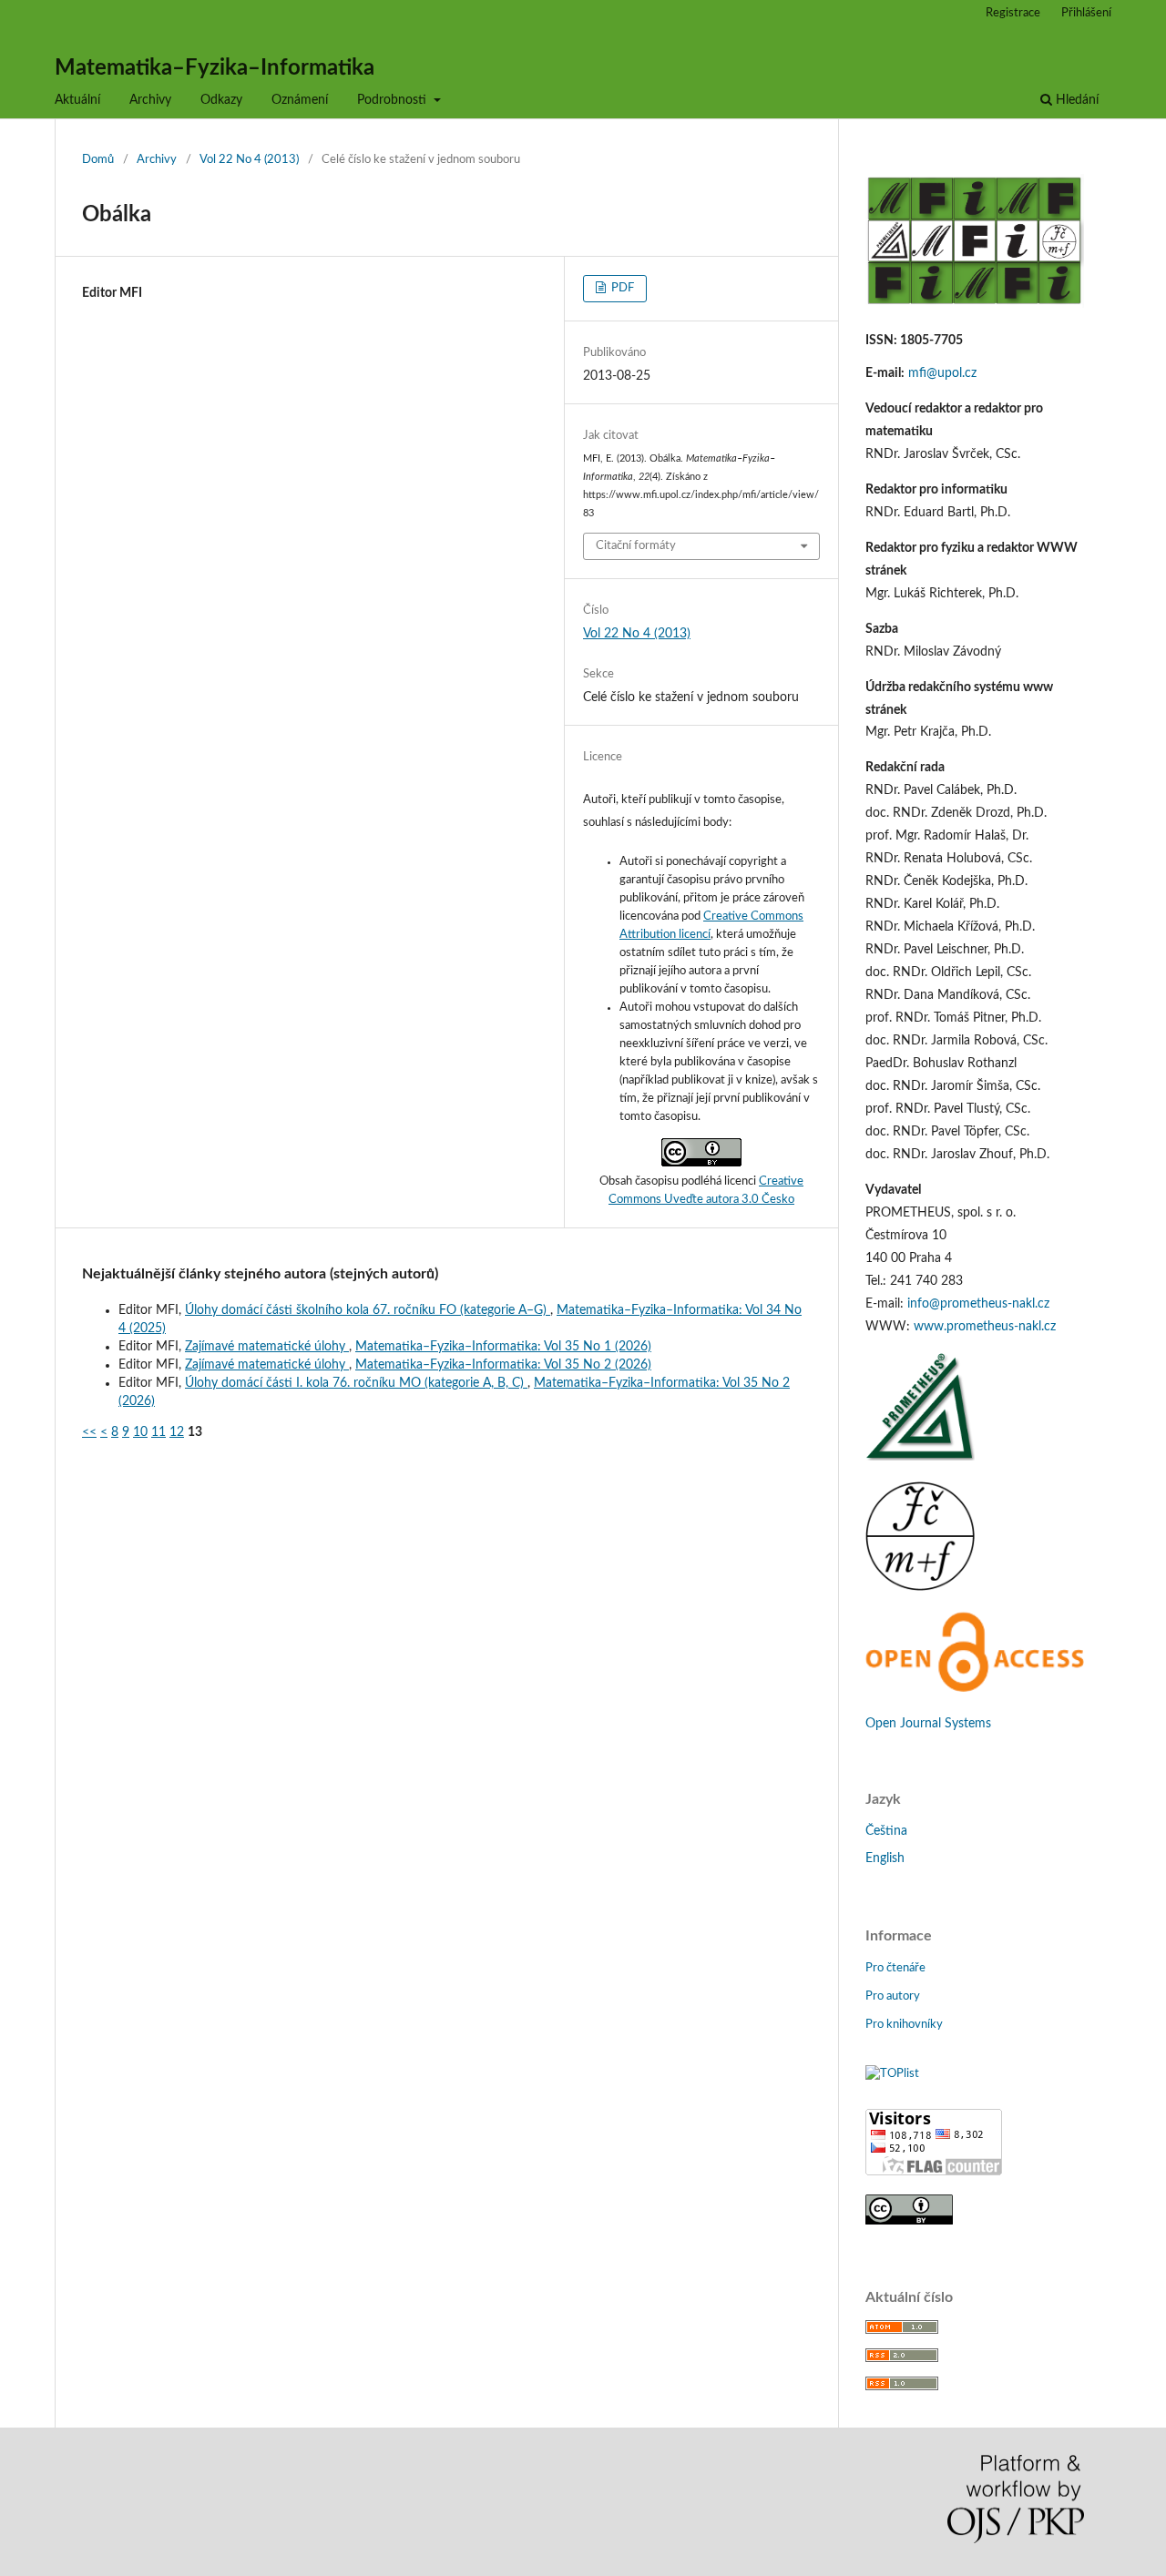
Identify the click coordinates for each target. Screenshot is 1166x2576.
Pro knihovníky (904, 2025)
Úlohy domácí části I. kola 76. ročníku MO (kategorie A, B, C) (356, 1383)
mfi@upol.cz (942, 373)
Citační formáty (636, 546)
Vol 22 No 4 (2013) (249, 160)
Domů (98, 160)
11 (159, 1432)
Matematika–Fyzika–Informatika (215, 68)
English (885, 1858)
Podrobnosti (394, 100)
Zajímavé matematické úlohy (267, 1347)
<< (89, 1432)
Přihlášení (1086, 13)
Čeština (886, 1831)
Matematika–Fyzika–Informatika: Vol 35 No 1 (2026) (503, 1347)
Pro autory (893, 1996)
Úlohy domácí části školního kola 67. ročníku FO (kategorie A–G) (368, 1310)
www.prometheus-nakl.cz (985, 1327)
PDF (621, 288)
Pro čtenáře (895, 1968)
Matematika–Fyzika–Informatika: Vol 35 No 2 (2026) (503, 1365)
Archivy (150, 100)
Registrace (1013, 13)
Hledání (1075, 100)
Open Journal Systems (928, 1724)
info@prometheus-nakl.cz (978, 1304)
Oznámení (300, 100)
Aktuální (77, 100)
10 (140, 1432)
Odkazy (221, 100)
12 (177, 1432)
